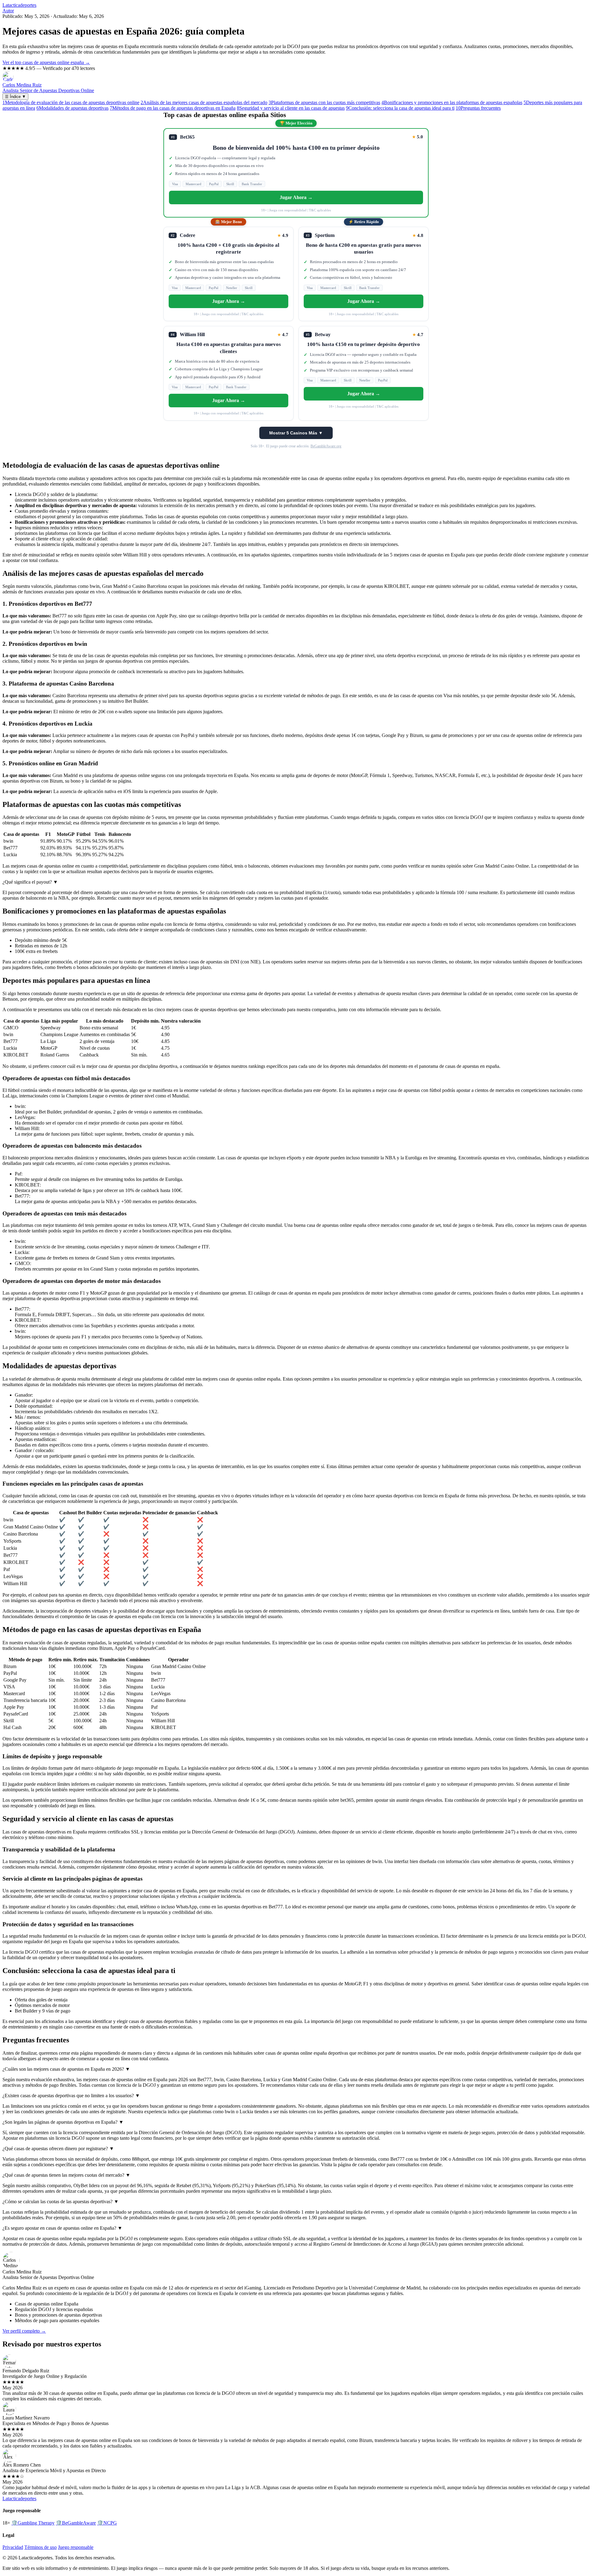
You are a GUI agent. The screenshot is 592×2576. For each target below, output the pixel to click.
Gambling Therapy (33, 2523)
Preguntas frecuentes (478, 108)
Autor (8, 11)
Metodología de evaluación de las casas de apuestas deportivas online (71, 102)
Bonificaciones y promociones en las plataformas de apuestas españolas (452, 102)
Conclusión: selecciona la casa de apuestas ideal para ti (400, 108)
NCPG (107, 2523)
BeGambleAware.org (326, 446)
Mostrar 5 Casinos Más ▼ (296, 433)
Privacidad (13, 2547)
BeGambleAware (76, 2523)
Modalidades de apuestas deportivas (72, 108)
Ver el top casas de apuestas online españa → (46, 62)
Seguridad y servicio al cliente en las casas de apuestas (291, 108)
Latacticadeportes (19, 5)
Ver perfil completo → (24, 2331)
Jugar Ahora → (296, 197)
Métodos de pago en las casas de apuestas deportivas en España (173, 108)
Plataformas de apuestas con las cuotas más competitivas (324, 102)
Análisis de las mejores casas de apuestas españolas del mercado (204, 102)
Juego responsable (76, 2547)
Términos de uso (41, 2547)
